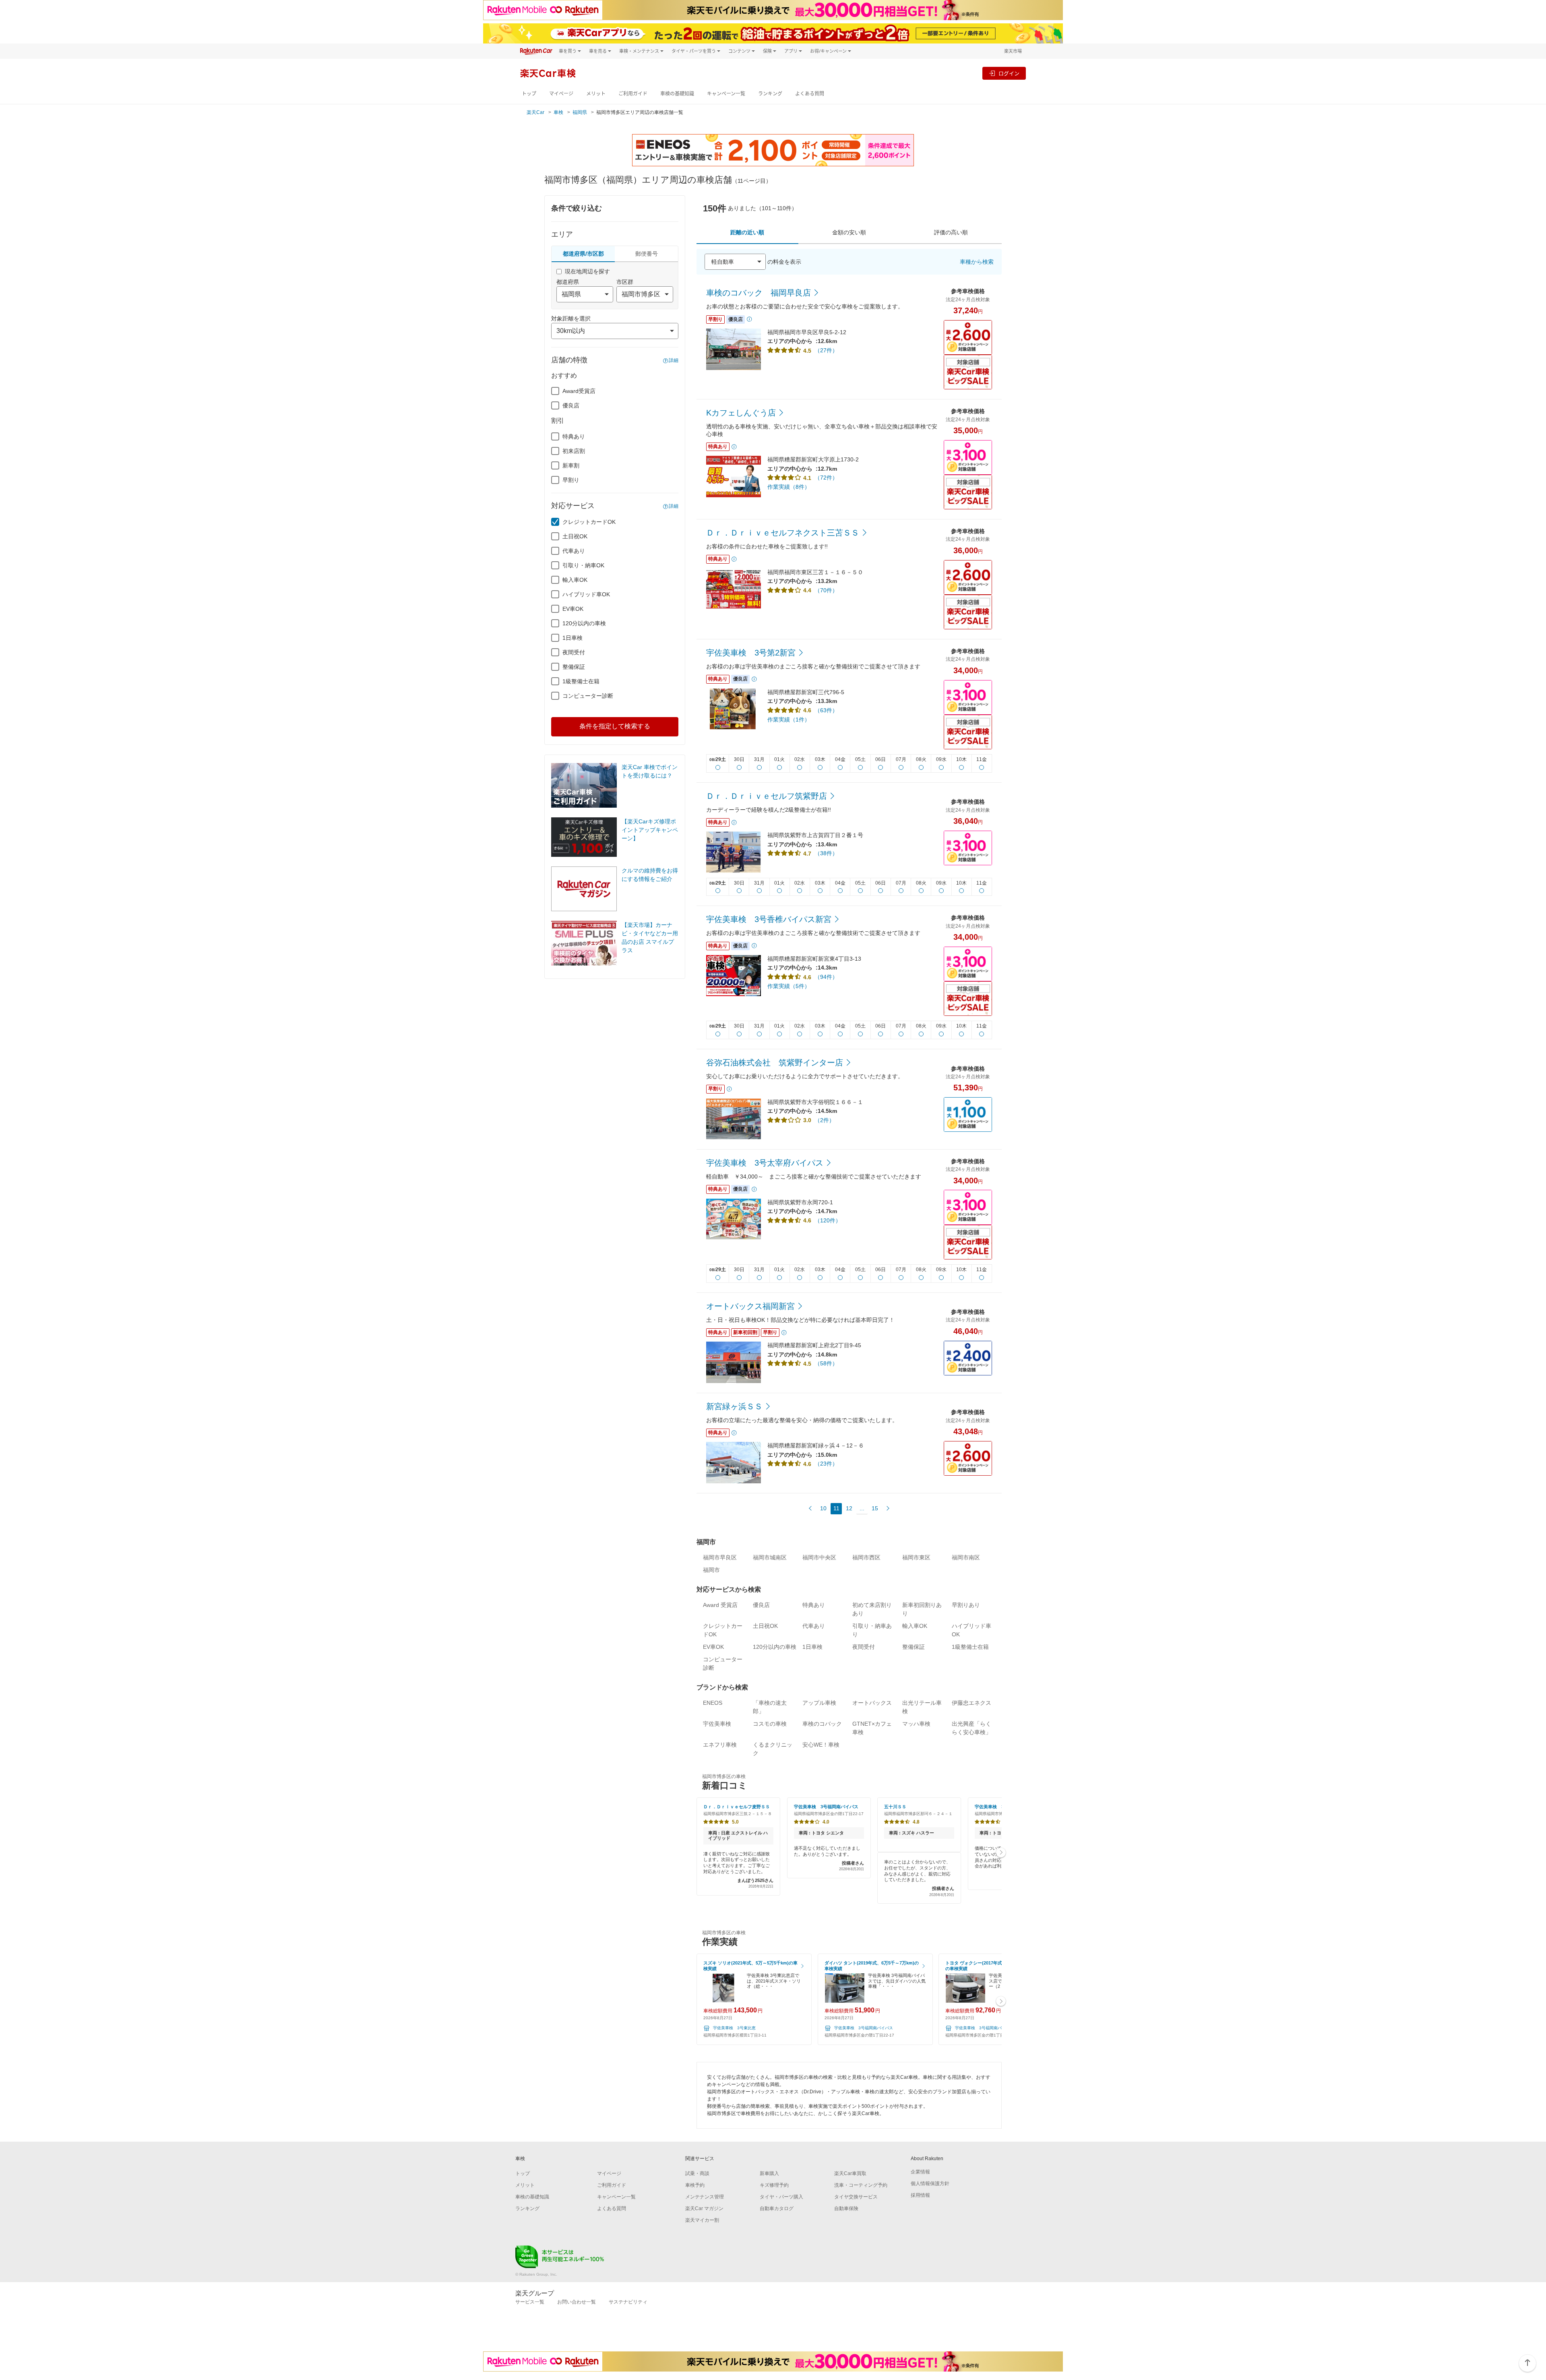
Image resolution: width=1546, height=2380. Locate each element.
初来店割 (574, 451)
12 (849, 1508)
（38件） (826, 853)
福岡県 (580, 112)
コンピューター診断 (588, 696)
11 (836, 1508)
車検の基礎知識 (677, 94)
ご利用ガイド (633, 94)
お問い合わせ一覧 (577, 2302)
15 (875, 1508)
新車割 (571, 465)
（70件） (826, 590)
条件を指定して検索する (615, 726)
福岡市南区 (966, 1557)
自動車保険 (846, 2208)
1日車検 (573, 638)
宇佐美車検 (717, 1724)
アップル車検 (819, 1703)
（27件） (826, 350)
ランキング (770, 94)
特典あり (574, 436)
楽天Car (535, 112)
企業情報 (920, 2172)
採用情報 (920, 2195)
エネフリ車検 (720, 1745)
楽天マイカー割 (702, 2220)
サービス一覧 (530, 2302)
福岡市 (711, 1570)
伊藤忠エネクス (971, 1703)
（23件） (826, 1464)
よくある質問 (810, 94)
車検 (558, 112)
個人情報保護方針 (930, 2184)
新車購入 (769, 2173)
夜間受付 (574, 652)
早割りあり (966, 1605)
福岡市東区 (916, 1557)
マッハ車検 (916, 1724)
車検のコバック (822, 1724)
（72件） (826, 478)
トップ (529, 94)
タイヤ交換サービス (856, 2197)
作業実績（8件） (789, 487)
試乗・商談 (697, 2173)
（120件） (828, 1220)
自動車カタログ (777, 2208)
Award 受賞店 (720, 1605)
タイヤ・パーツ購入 (781, 2197)
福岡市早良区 (720, 1557)
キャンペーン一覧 (726, 94)
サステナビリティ (628, 2302)
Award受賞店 (579, 391)
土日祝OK (575, 536)
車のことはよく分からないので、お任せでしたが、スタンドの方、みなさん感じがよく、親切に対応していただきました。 (919, 1878)
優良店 (571, 405)
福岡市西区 (866, 1557)
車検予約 (695, 2185)
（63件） (826, 710)
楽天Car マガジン (704, 2208)
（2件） (825, 1120)
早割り (571, 480)
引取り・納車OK (583, 565)
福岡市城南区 (770, 1557)
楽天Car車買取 (850, 2173)
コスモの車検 (770, 1724)
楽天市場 (1013, 51)
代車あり (574, 551)
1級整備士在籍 (581, 681)
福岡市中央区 (819, 1557)
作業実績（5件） (789, 986)
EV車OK (573, 609)
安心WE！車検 (821, 1745)
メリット (596, 94)
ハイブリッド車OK (586, 594)
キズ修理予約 (774, 2185)
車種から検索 (977, 262)
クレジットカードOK (589, 522)
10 (823, 1508)
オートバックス (872, 1703)
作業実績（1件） (789, 720)
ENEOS (713, 1703)
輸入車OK (575, 580)
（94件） (826, 977)
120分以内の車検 (584, 623)
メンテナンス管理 (705, 2197)
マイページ (561, 94)
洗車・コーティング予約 (861, 2185)
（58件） (826, 1363)
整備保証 (574, 667)
